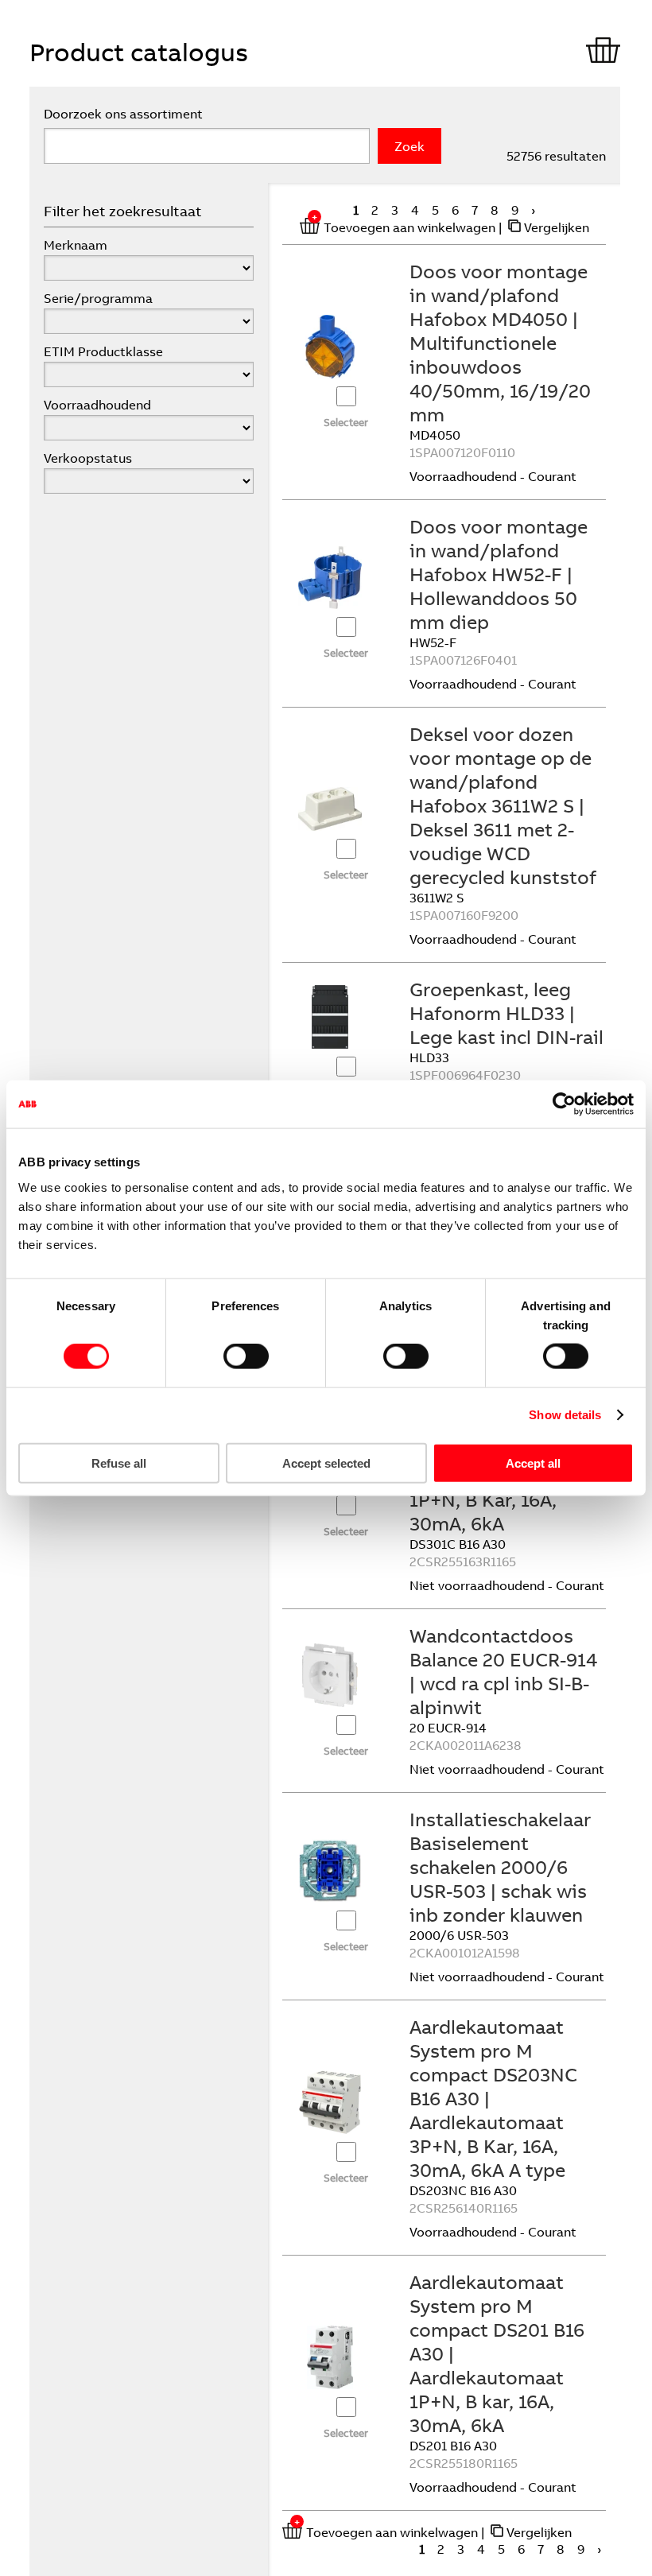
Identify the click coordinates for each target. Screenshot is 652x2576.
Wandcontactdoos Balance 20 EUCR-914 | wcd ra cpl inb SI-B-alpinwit (503, 1671)
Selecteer (346, 422)
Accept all (533, 1463)
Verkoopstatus (88, 458)
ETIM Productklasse (103, 351)
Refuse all (119, 1463)
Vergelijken (557, 227)
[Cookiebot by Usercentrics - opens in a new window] (564, 1104)
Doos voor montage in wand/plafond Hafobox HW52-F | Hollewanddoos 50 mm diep (499, 574)
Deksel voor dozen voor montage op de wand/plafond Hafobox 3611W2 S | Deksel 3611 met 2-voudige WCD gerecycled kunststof (503, 805)
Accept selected (326, 1463)
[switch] (246, 1356)
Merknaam (76, 245)
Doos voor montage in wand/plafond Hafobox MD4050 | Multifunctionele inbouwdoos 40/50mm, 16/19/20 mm (500, 343)
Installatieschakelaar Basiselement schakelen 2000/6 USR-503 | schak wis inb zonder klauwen (500, 1867)
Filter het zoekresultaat (123, 211)
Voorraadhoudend (97, 405)
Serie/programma (98, 298)
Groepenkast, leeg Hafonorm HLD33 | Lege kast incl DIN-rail (506, 1013)
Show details (565, 1415)
